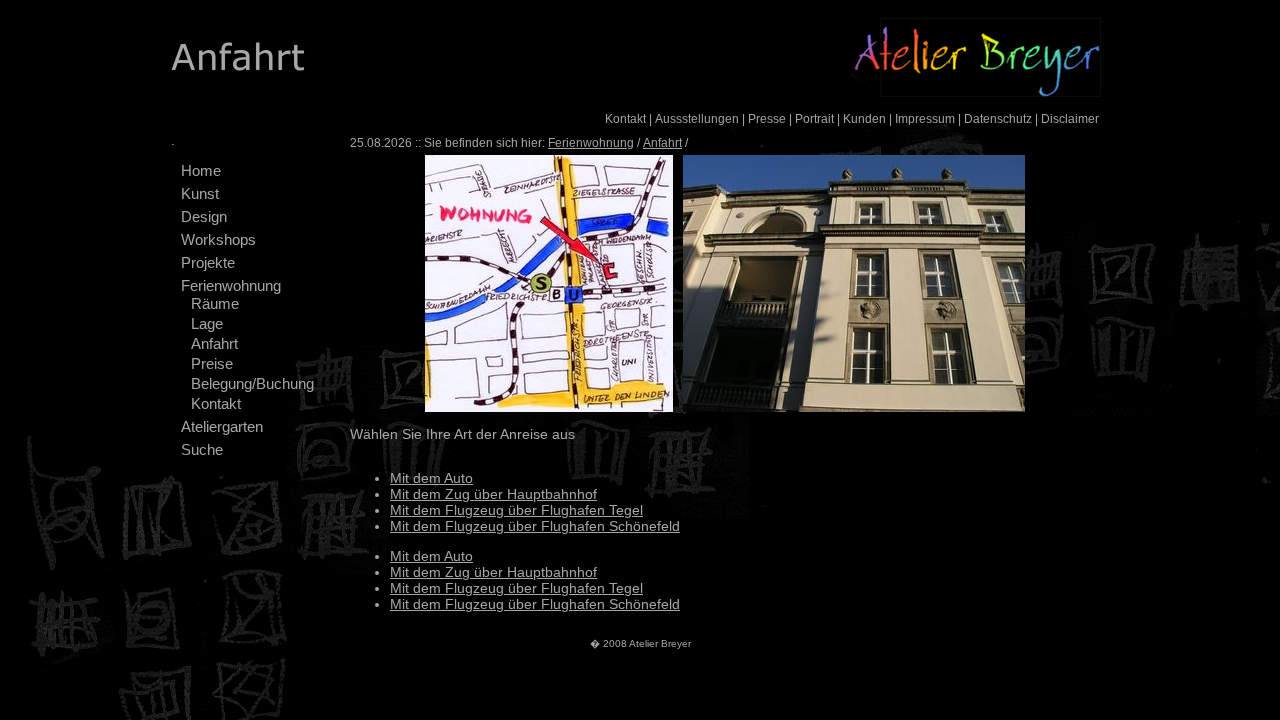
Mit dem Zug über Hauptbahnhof (493, 494)
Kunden (864, 119)
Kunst (200, 193)
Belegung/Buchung (252, 383)
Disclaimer (1070, 119)
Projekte (208, 262)
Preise (212, 363)
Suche (202, 449)
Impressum (925, 119)
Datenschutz (998, 119)
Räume (215, 303)
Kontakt (625, 119)
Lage (207, 323)
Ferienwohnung (231, 285)
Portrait (814, 119)
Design (204, 216)
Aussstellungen (697, 119)
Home (201, 170)
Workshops (218, 239)
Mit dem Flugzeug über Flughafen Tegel (516, 510)
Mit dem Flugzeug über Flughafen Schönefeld (535, 526)
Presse (767, 119)
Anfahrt (214, 343)
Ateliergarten (222, 426)
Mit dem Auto (431, 478)
